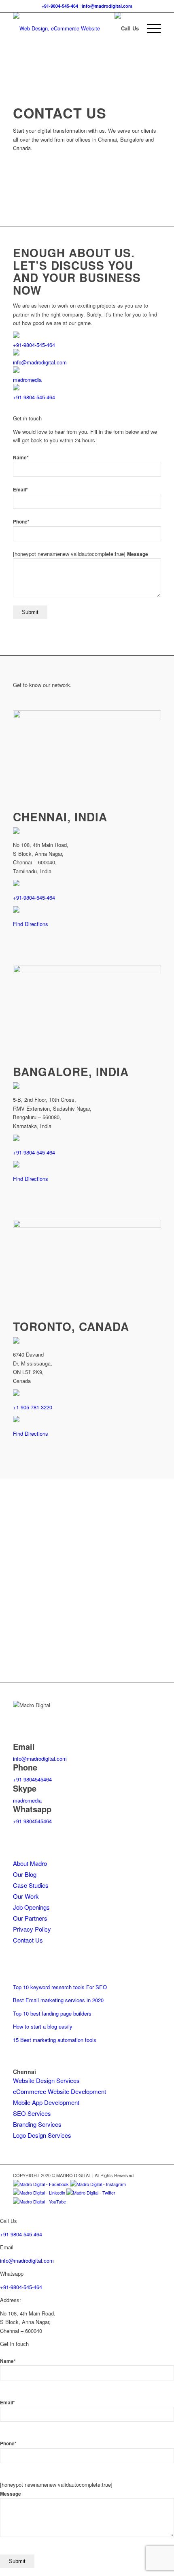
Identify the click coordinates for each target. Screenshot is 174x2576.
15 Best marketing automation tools (55, 2040)
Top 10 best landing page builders (52, 2013)
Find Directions (31, 924)
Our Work (26, 1896)
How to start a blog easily (43, 2026)
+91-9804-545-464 (60, 6)
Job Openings (31, 1907)
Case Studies (31, 1885)
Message (138, 554)
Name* (21, 458)
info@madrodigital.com (107, 6)
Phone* (21, 522)
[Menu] (150, 28)
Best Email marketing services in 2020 (58, 2000)
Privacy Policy (32, 1929)
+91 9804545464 (32, 1779)
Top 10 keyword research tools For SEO (60, 1987)
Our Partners (30, 1918)
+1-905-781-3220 (33, 1407)
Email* (20, 490)
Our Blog (25, 1874)
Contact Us (28, 1940)
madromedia (27, 380)
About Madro (30, 1863)
